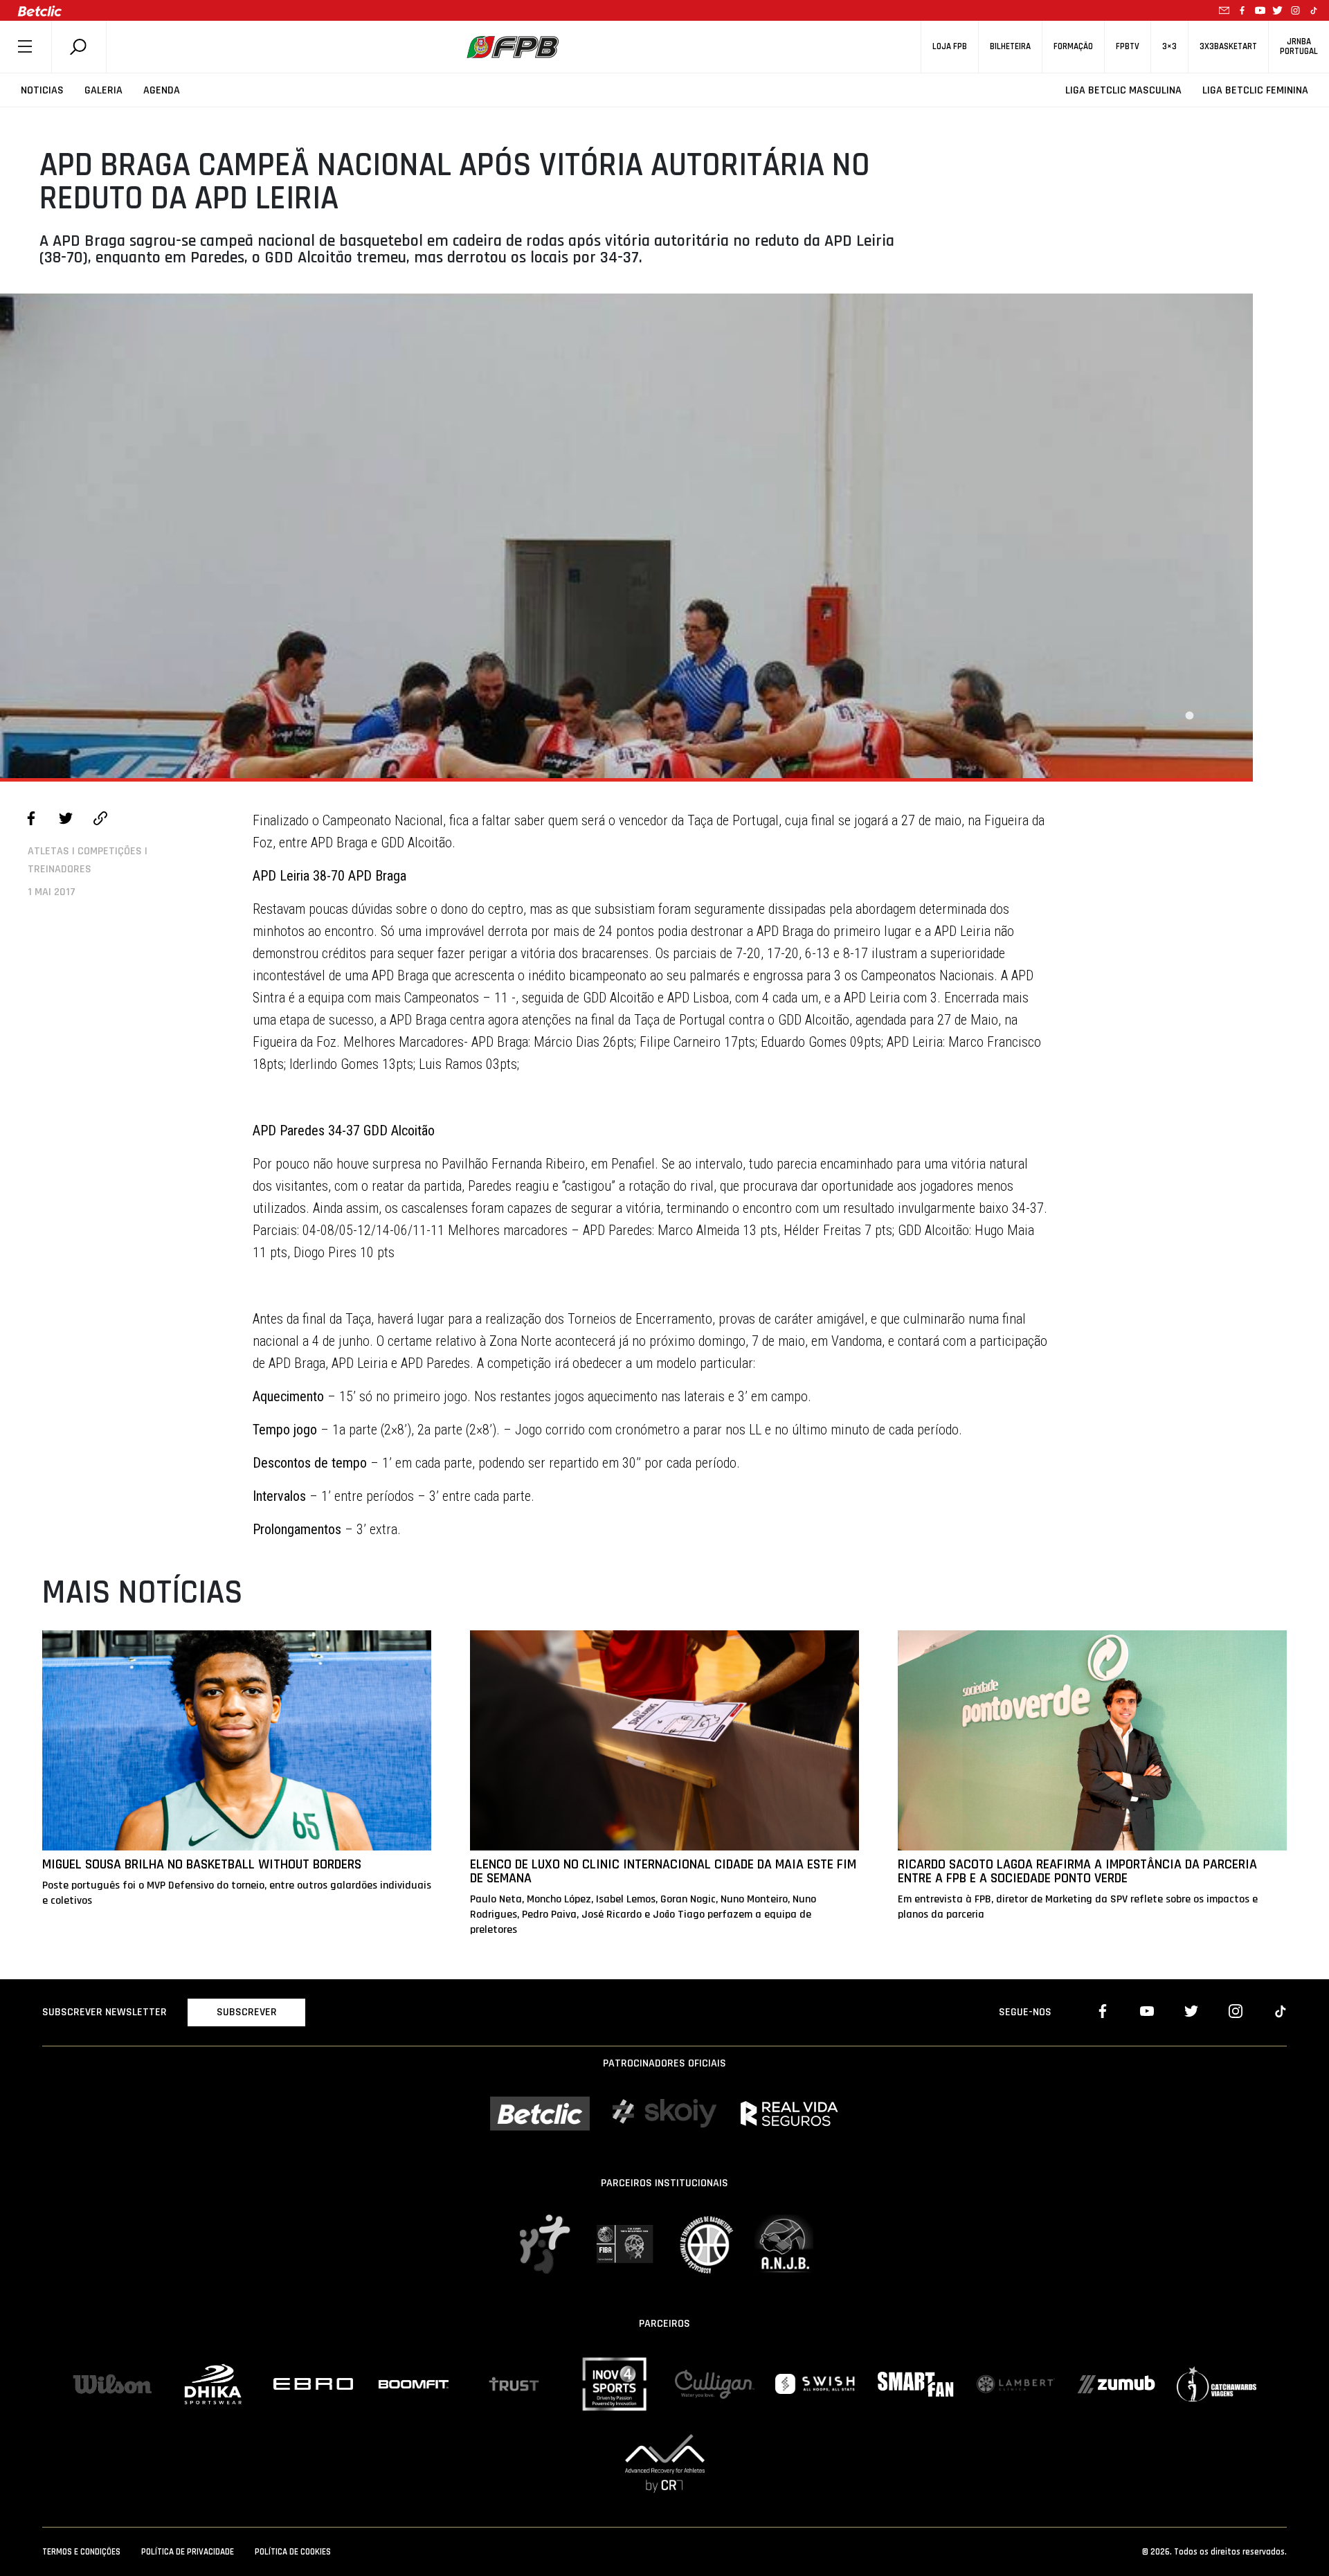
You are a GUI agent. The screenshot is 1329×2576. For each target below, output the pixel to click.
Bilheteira (1010, 47)
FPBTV (1128, 47)
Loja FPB (950, 47)
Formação (1073, 47)
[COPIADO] (100, 820)
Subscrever (247, 2012)
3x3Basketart (1228, 47)
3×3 (1169, 47)
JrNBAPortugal (1299, 46)
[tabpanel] (626, 536)
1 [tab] (1189, 716)
